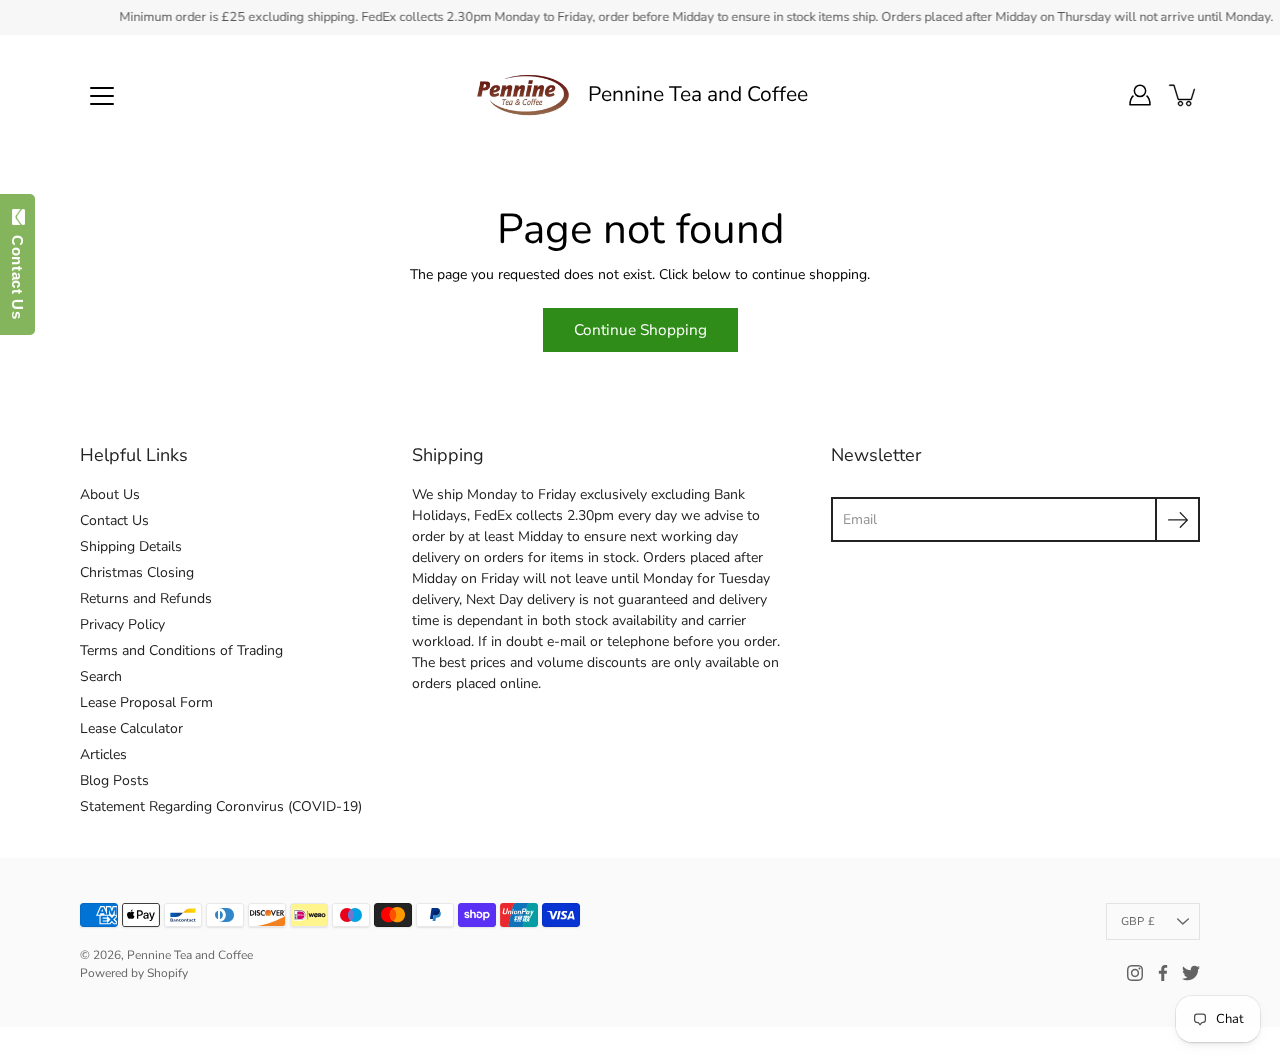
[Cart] (1184, 95)
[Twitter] (1191, 973)
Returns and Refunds (146, 598)
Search (101, 676)
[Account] (1140, 95)
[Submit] (1177, 519)
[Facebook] (1163, 973)
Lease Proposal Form (146, 702)
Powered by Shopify (134, 973)
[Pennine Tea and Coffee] (523, 95)
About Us (110, 494)
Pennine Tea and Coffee (698, 94)
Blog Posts (114, 780)
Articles (103, 754)
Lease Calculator (131, 728)
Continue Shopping (640, 329)
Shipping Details (131, 546)
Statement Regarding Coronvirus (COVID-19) (221, 806)
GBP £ (1138, 921)
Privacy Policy (122, 624)
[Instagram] (1135, 973)
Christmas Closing (137, 572)
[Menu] (102, 96)
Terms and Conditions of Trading (181, 650)
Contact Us (114, 520)
